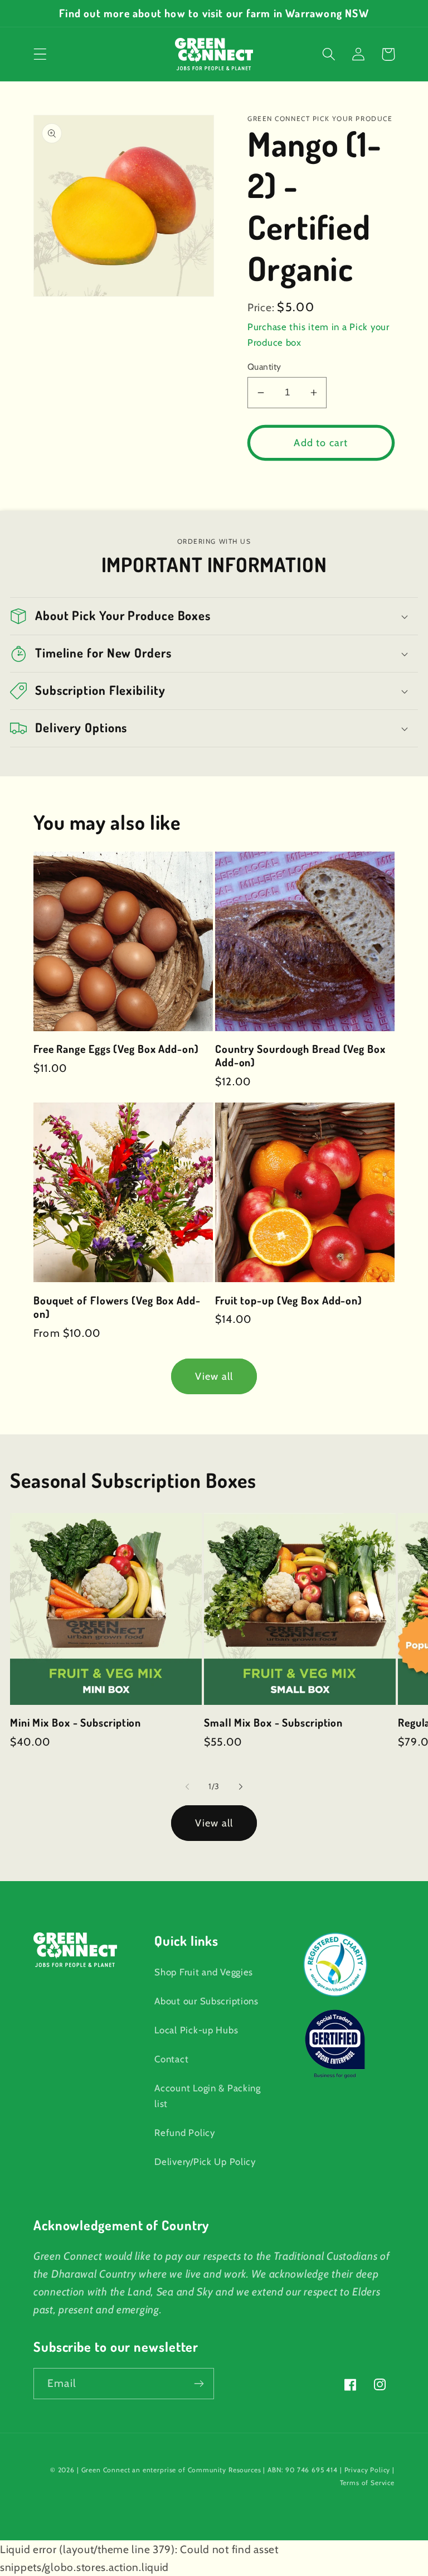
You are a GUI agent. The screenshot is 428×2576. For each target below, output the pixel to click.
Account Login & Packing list (208, 2096)
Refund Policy (184, 2133)
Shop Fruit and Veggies (204, 1972)
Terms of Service (367, 2483)
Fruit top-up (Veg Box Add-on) (289, 1301)
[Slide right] (241, 1786)
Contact (171, 2059)
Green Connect (106, 2470)
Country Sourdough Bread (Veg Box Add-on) (300, 1056)
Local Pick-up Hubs (196, 2030)
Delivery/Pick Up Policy (205, 2162)
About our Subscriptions (206, 2001)
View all (214, 1376)
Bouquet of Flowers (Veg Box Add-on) (117, 1307)
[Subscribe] (199, 2384)
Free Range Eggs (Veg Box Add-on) (116, 1049)
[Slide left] (187, 1786)
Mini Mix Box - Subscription (76, 1723)
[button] (40, 54)
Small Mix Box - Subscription (273, 1723)
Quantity (264, 367)
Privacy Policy (368, 2470)
